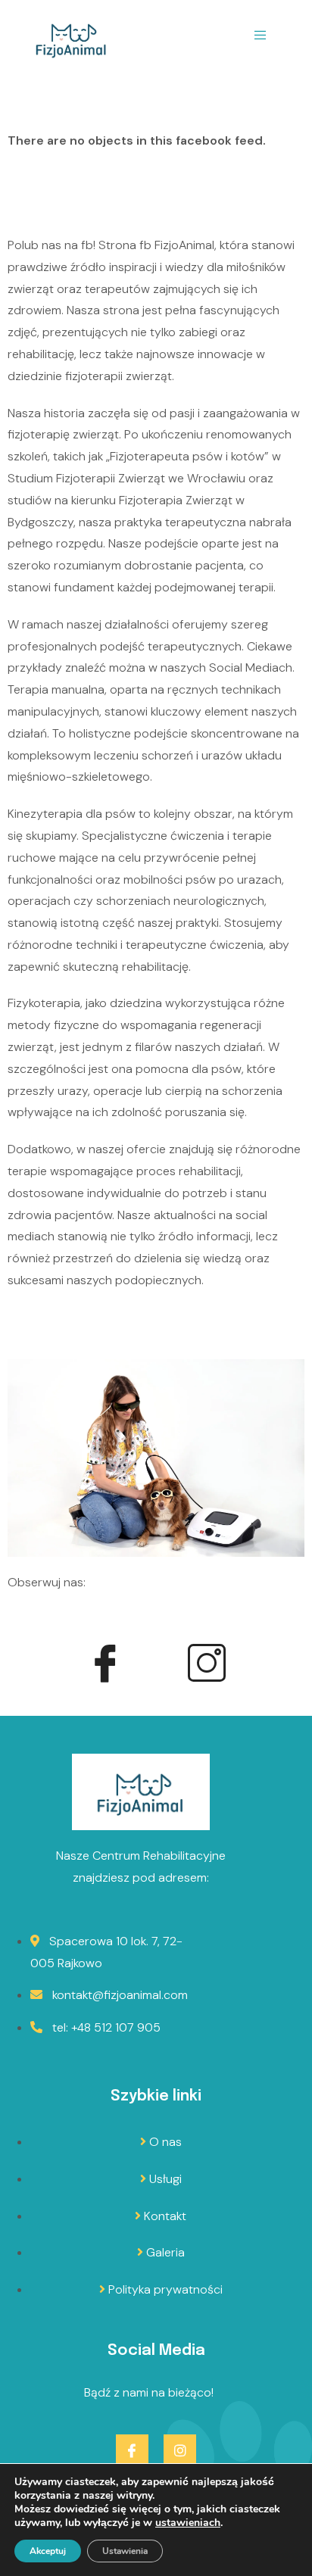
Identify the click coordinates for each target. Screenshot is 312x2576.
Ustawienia (125, 2551)
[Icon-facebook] (132, 2451)
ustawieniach (188, 2523)
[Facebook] (105, 1666)
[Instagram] (207, 1666)
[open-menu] (261, 39)
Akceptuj (48, 2551)
